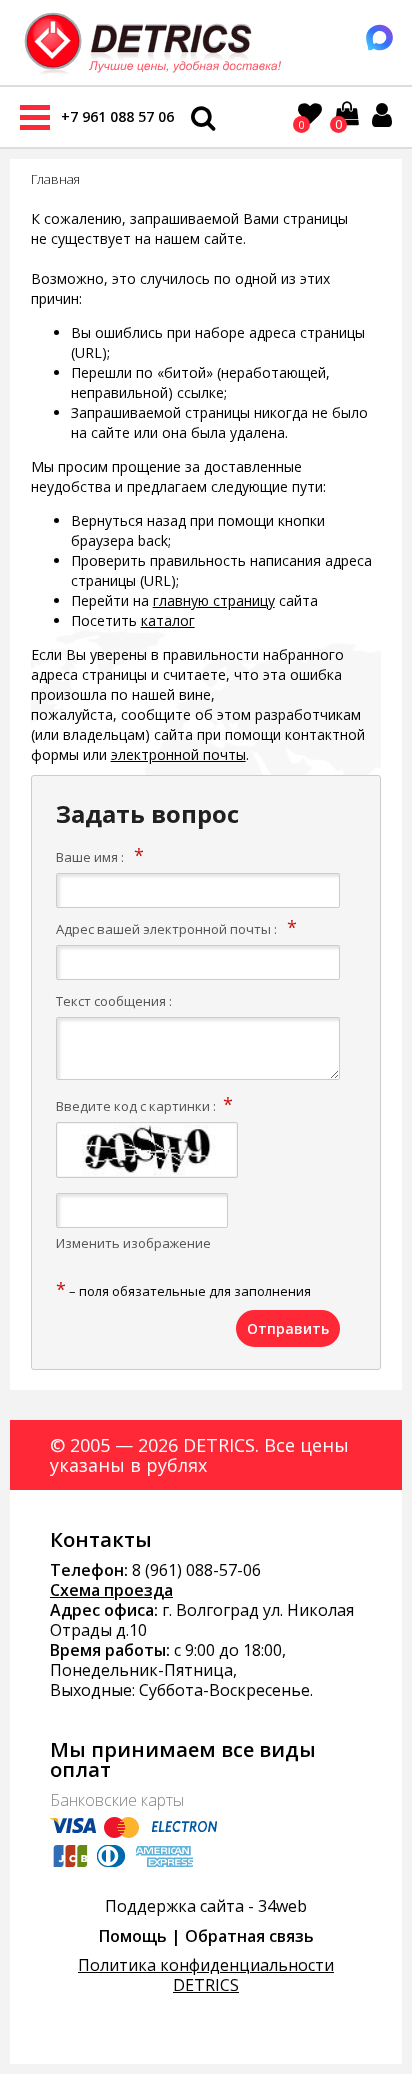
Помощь (133, 1936)
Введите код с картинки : (136, 1106)
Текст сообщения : (114, 1001)
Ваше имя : (90, 857)
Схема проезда (111, 1590)
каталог (168, 620)
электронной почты (178, 754)
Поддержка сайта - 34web (206, 1906)
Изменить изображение (133, 1243)
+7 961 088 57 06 (117, 116)
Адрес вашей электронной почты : (166, 929)
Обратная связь (249, 1936)
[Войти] (382, 115)
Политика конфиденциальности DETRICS (206, 1975)
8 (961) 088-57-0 (192, 1570)
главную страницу (214, 600)
